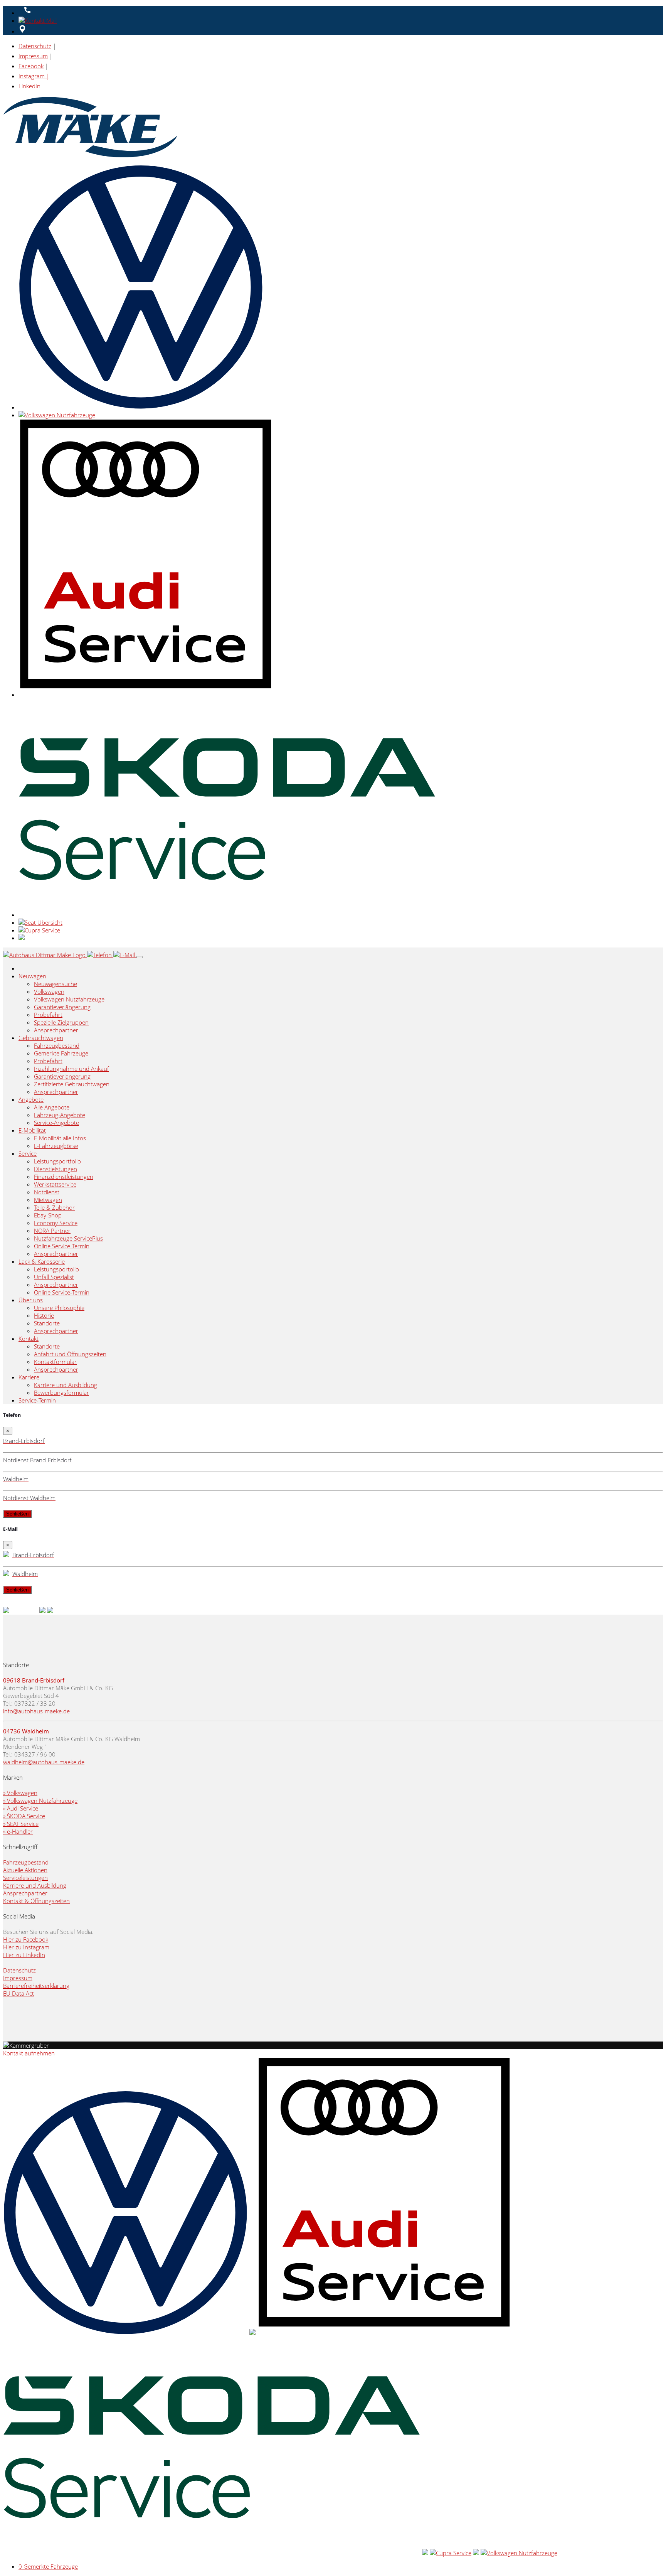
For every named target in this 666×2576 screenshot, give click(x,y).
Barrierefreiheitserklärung (36, 1986)
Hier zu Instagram (26, 1947)
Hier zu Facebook (26, 1939)
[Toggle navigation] (140, 957)
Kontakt (29, 1339)
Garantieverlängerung (62, 1007)
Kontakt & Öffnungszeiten (36, 1901)
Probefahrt (48, 1015)
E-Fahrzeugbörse (56, 1146)
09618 (13, 1680)
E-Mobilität (32, 1130)
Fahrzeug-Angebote (60, 1115)
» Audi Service (21, 1808)
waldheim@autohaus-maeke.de (44, 1762)
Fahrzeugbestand (57, 1045)
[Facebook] (42, 1611)
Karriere (29, 1377)
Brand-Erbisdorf (43, 1680)
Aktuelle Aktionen (25, 1870)
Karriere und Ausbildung (66, 1385)
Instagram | (34, 76)
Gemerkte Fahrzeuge (61, 1053)
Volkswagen (49, 991)
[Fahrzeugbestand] (6, 1611)
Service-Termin (37, 1400)
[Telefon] (100, 955)
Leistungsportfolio (57, 1161)
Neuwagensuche (55, 984)
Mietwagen (48, 1200)
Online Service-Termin (62, 1246)
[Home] (45, 955)
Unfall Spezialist (54, 1277)
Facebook (31, 66)
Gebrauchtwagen (41, 1038)
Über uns (31, 1300)
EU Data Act (18, 1993)
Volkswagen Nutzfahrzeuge (69, 999)
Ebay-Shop (48, 1215)
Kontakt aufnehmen (29, 2053)
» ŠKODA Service (24, 1816)
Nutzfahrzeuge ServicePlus (68, 1238)
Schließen (17, 1514)
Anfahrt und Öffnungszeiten (70, 1354)
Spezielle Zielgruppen (61, 1022)
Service (28, 1153)
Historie (44, 1315)
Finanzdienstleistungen (64, 1177)
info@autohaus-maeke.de (36, 1711)
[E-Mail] (125, 955)
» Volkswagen (20, 1793)
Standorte (47, 1323)
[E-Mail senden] (39, 20)
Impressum (33, 56)
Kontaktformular (55, 1362)
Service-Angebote (56, 1123)
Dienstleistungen (55, 1169)
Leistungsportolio (56, 1269)
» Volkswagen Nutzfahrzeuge (40, 1801)
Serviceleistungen (25, 1878)
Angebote (31, 1099)
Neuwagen (32, 976)
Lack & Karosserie (42, 1261)
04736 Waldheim (26, 1731)
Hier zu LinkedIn (24, 1955)
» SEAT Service (21, 1824)
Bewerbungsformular (61, 1393)
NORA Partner (52, 1231)
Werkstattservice (55, 1184)
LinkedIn (29, 86)
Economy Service (56, 1223)
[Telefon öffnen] (26, 13)
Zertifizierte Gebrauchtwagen (72, 1084)
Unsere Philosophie (59, 1308)
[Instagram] (50, 1611)
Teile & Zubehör (54, 1207)
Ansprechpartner (56, 1030)
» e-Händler (18, 1831)
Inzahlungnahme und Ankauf (71, 1069)
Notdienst (47, 1192)
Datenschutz (35, 46)
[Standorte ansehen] (22, 31)
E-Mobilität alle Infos (60, 1138)
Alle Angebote (52, 1107)
